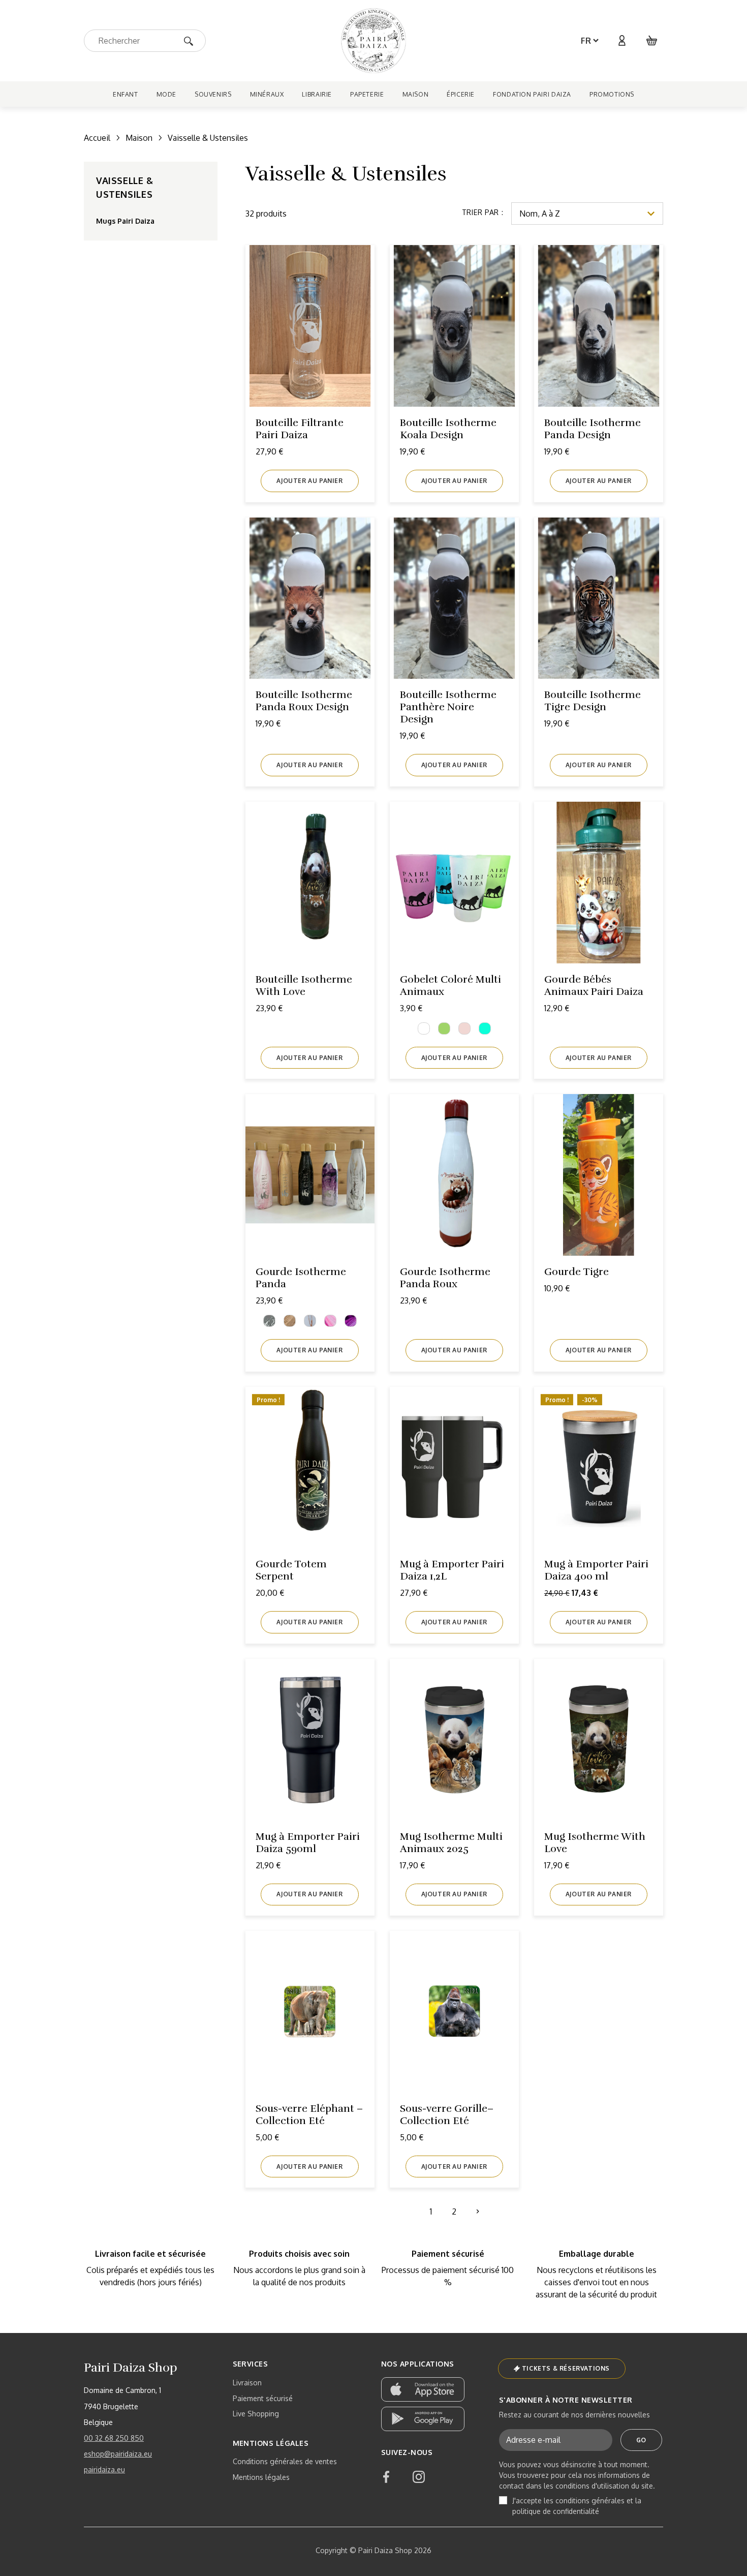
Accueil (97, 138)
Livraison (247, 2383)
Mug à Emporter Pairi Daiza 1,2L (452, 1570)
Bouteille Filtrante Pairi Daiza (300, 429)
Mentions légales (261, 2477)
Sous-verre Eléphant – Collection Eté (309, 2115)
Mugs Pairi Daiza (125, 221)
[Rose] (464, 1028)
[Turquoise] (485, 1028)
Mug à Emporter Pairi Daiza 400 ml (596, 1570)
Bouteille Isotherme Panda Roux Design (304, 701)
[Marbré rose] (330, 1321)
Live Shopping (256, 2414)
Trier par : (483, 212)
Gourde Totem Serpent (291, 1570)
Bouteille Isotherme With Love (304, 986)
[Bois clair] (290, 1321)
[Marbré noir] (269, 1321)
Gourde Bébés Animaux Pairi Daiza (594, 986)
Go (641, 2440)
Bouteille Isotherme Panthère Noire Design (448, 707)
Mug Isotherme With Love (595, 1843)
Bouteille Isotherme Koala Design (448, 429)
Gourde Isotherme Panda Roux (445, 1278)
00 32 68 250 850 (114, 2438)
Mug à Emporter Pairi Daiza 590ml (308, 1843)
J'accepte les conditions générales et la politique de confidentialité (577, 2506)
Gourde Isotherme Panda (301, 1278)
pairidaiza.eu (104, 2469)
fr (586, 41)
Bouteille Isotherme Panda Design (593, 429)
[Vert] (444, 1028)
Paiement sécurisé (263, 2398)
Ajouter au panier (309, 481)
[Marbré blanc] (310, 1321)
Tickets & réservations (566, 2368)
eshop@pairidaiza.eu (118, 2454)
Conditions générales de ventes (285, 2461)
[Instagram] (419, 2477)
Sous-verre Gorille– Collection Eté (447, 2115)
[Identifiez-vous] (621, 41)
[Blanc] (424, 1028)
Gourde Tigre (577, 1272)
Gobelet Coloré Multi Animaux (450, 986)
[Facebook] (386, 2477)
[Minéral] (351, 1321)
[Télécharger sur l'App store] (423, 2389)
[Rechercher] (192, 40)
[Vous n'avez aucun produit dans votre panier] (652, 41)
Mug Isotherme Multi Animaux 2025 (451, 1843)
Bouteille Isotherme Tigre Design (593, 701)
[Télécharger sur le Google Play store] (423, 2419)
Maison (139, 138)
